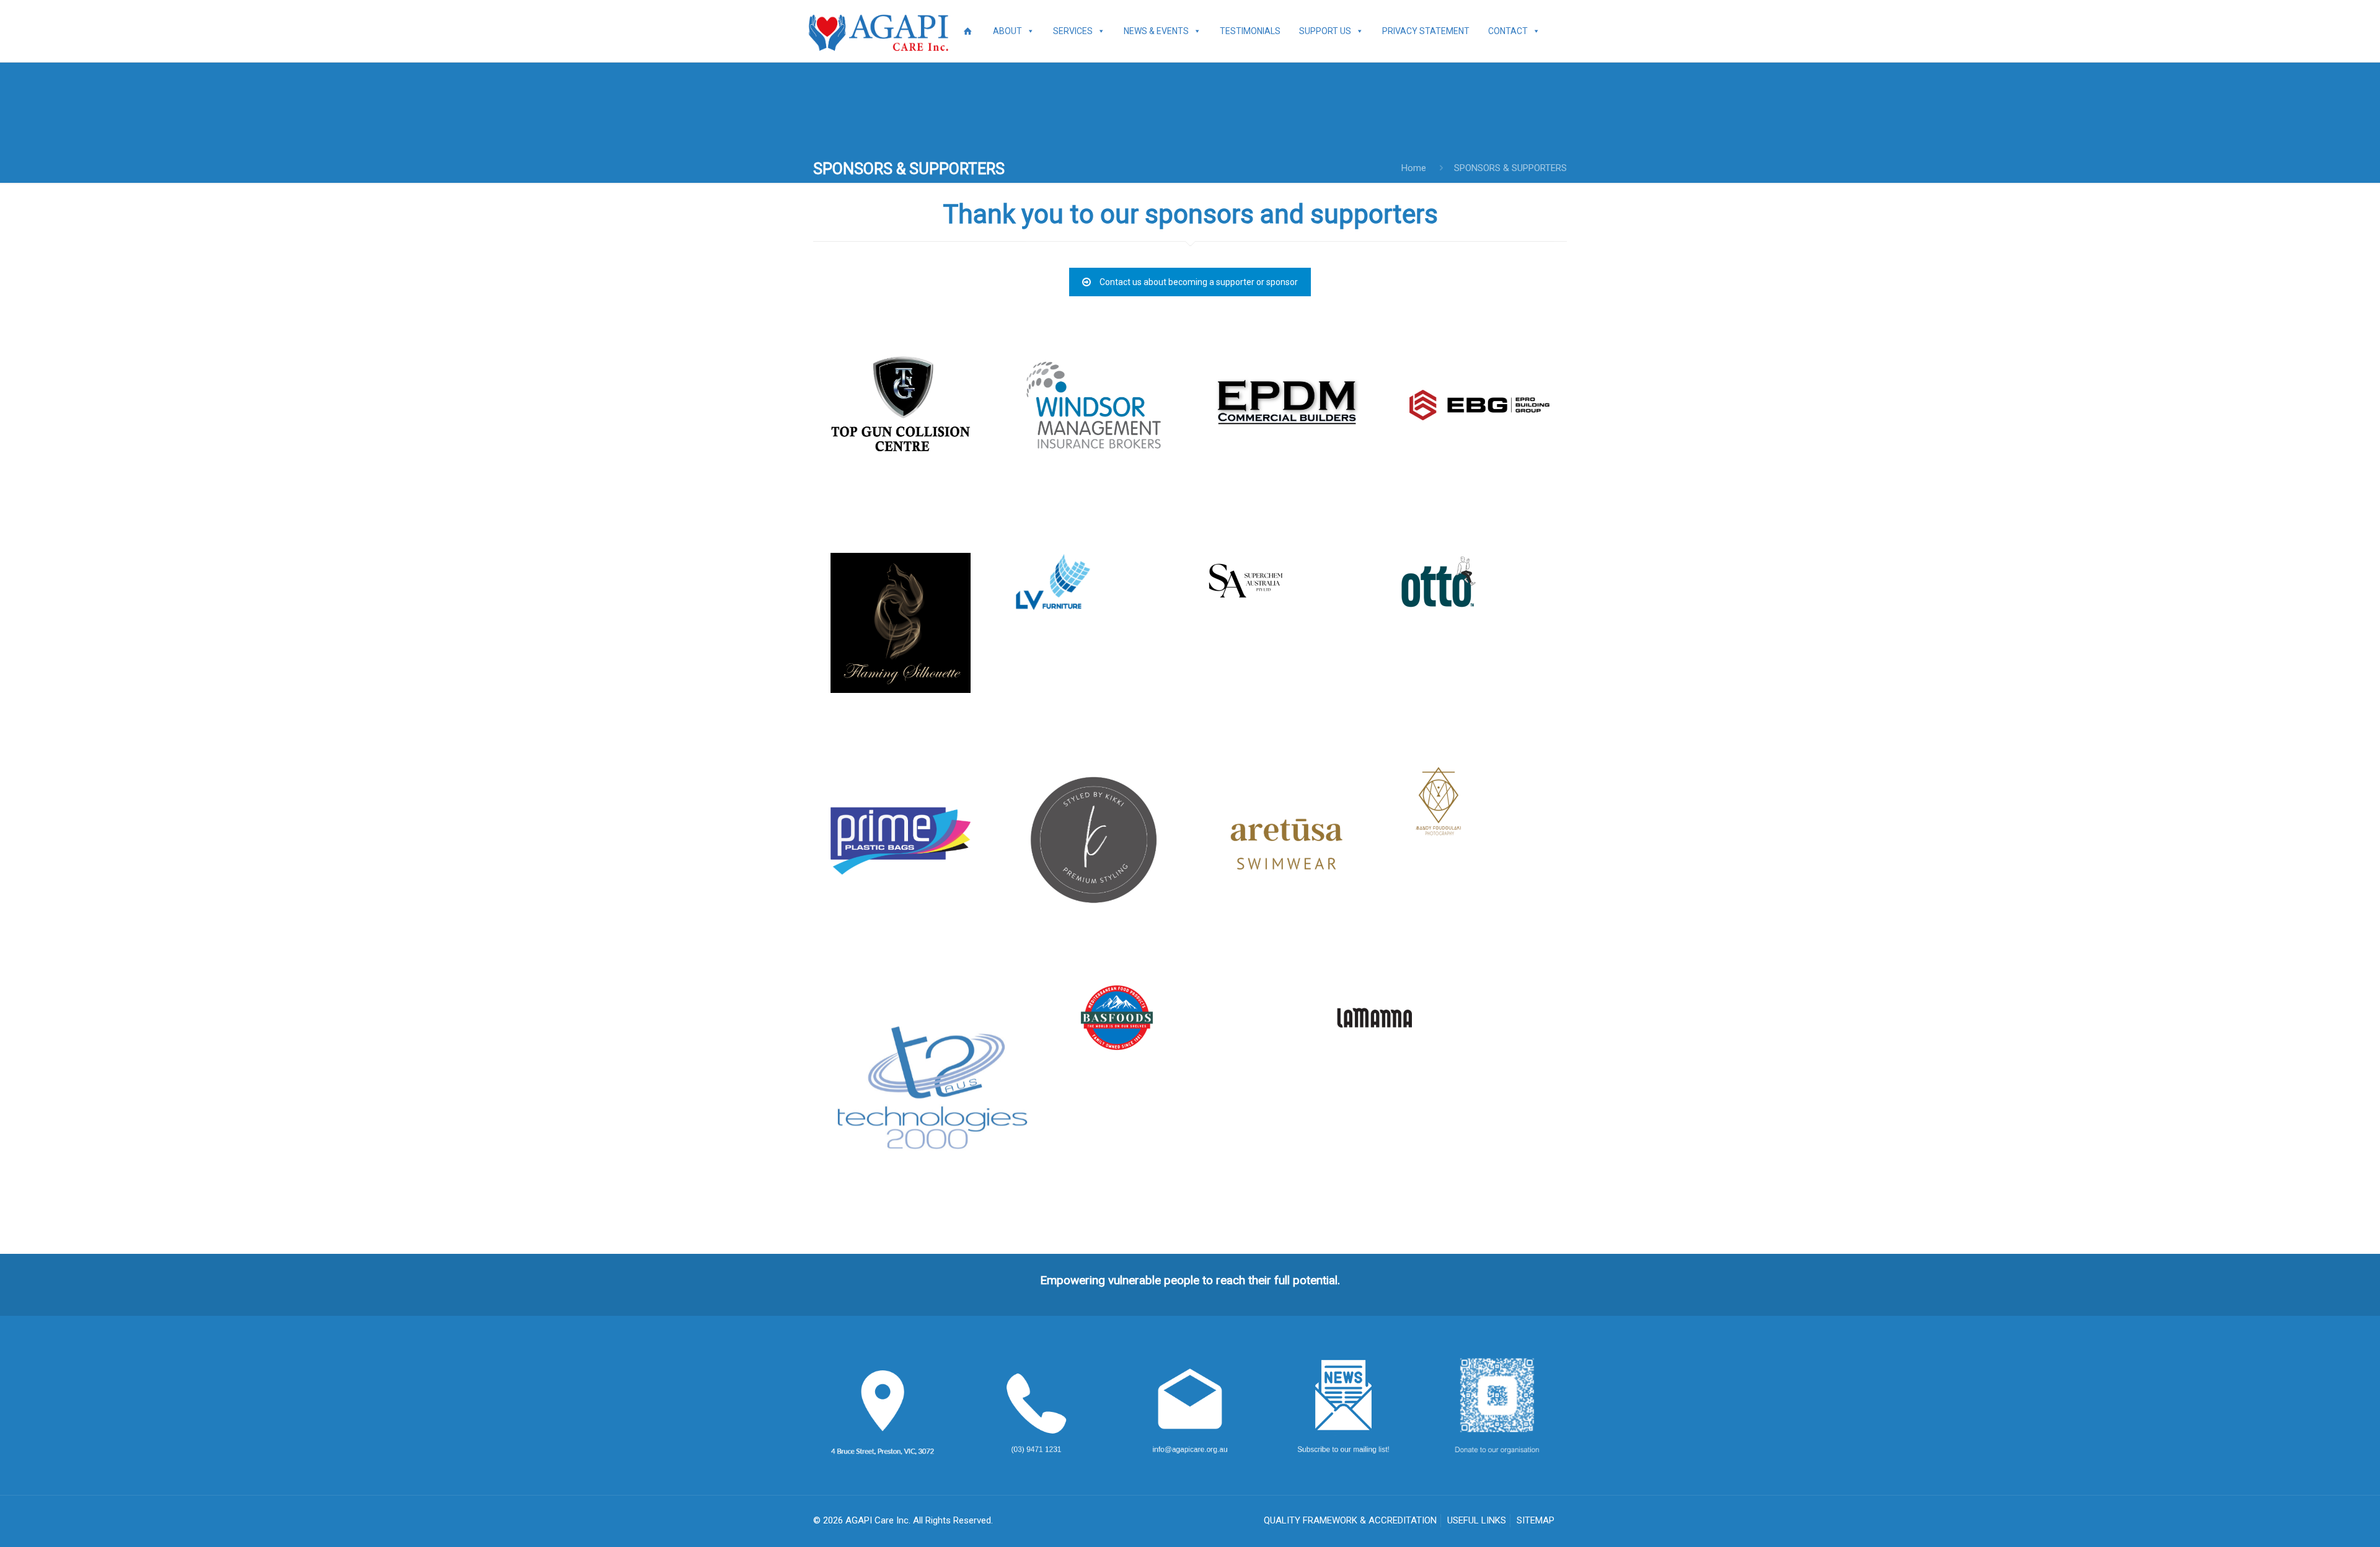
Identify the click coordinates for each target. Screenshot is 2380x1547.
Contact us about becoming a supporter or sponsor (1199, 282)
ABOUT (1007, 31)
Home (1414, 168)
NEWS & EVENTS (1156, 31)
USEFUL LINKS (1477, 1520)
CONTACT (1508, 31)
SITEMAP (1536, 1520)
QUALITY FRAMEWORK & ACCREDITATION (1350, 1520)
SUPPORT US (1325, 31)
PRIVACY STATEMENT (1426, 31)
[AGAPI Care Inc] (881, 31)
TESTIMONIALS (1250, 31)
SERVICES (1073, 31)
